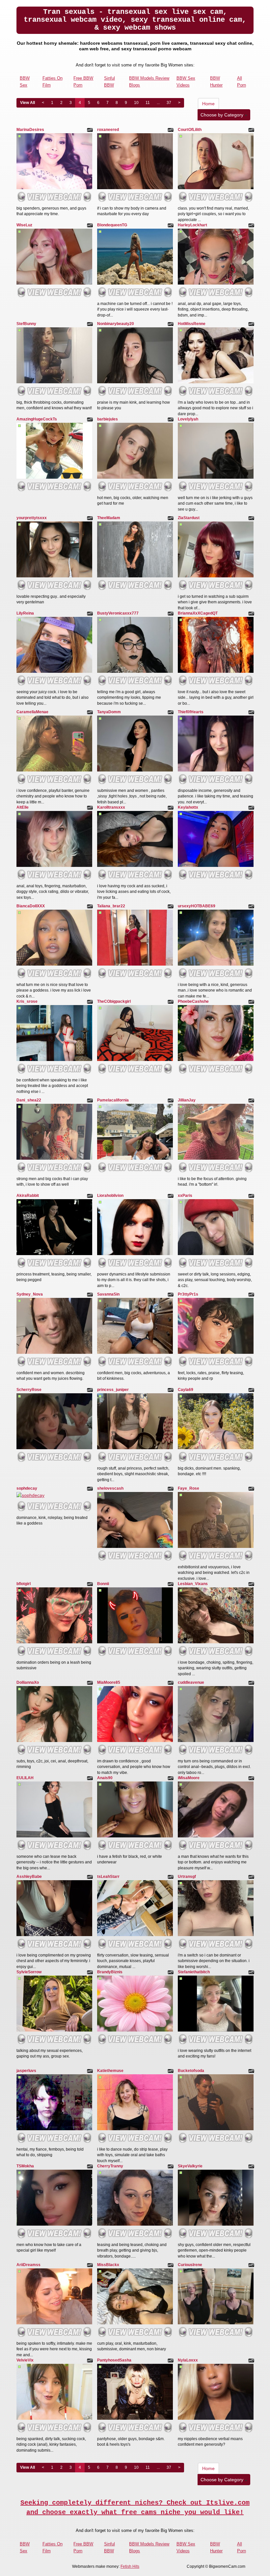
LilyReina (25, 613)
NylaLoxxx (188, 2360)
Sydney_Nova (30, 1294)
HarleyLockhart (192, 225)
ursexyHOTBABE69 (197, 906)
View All (27, 103)
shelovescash (110, 1488)
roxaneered (108, 130)
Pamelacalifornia (113, 1100)
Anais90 (105, 1778)
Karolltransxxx (111, 807)
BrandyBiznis (110, 1972)
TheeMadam (109, 518)
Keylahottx (188, 807)
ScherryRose (29, 1390)
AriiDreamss (28, 2265)
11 (148, 103)
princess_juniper (113, 1390)
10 (136, 103)
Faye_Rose (189, 1488)
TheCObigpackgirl (114, 1001)
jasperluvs (26, 2071)
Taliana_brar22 (111, 906)
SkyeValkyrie (190, 2166)
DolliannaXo (28, 1682)
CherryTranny (110, 2166)
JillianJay (187, 1100)
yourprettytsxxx (32, 518)
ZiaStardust (189, 518)
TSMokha (25, 2166)
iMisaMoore (189, 1778)
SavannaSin (108, 1294)
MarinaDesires (30, 130)
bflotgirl (24, 1584)
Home (208, 104)
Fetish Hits (130, 2566)
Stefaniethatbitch (194, 1972)
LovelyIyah (188, 419)
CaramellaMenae (32, 712)
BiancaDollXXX (31, 906)
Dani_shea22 (29, 1100)
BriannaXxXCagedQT (198, 613)
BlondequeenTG (112, 225)
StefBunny (26, 324)
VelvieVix (25, 2360)
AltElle (23, 807)
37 (169, 103)
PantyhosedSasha (114, 2360)
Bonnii (103, 1584)
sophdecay (27, 1488)
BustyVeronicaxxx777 (118, 613)
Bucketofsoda (191, 2071)
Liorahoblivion (110, 1196)
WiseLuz (24, 225)
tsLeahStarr (108, 1877)
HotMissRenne (192, 324)
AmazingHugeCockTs (37, 419)
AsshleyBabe (29, 1877)
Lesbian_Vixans (193, 1584)
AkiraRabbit (28, 1196)
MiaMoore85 (109, 1682)
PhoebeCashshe (193, 1001)
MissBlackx (108, 2265)
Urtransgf (187, 1877)
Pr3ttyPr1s (188, 1294)
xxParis (185, 1196)
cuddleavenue (191, 1682)
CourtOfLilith (190, 130)
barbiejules (108, 419)
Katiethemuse (110, 2071)
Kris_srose (27, 1001)
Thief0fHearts (191, 712)
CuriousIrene (190, 2265)
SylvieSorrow (29, 1972)
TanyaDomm (109, 712)
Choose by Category (223, 115)
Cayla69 (186, 1390)
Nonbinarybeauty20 (116, 324)
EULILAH (25, 1778)
